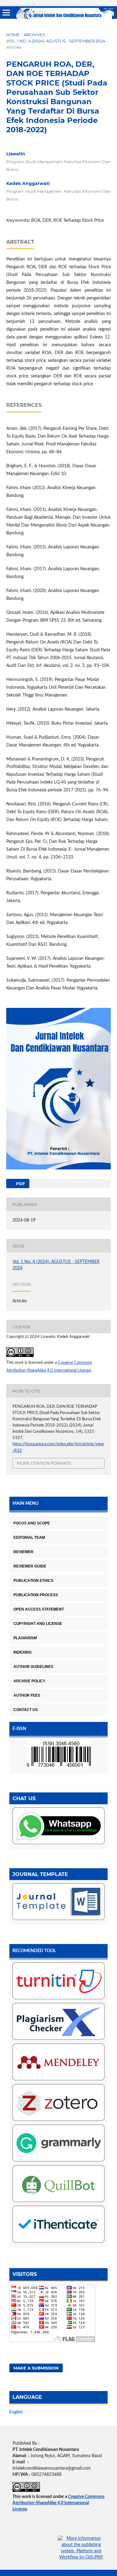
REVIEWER (23, 1552)
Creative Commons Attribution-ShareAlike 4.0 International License (58, 2503)
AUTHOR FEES (27, 1695)
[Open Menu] (6, 12)
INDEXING (22, 1652)
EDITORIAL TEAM (29, 1538)
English (16, 2412)
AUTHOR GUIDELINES (33, 1667)
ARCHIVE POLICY (29, 1681)
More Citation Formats (44, 1463)
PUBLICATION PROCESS (36, 1595)
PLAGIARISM (25, 1638)
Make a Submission (36, 2368)
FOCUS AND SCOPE (32, 1523)
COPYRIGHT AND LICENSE (38, 1624)
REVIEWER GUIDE (30, 1566)
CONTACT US (26, 1710)
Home (13, 35)
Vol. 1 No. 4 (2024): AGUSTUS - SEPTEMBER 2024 (56, 41)
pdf (20, 1184)
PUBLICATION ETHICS (33, 1581)
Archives (34, 35)
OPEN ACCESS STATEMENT (39, 1609)
